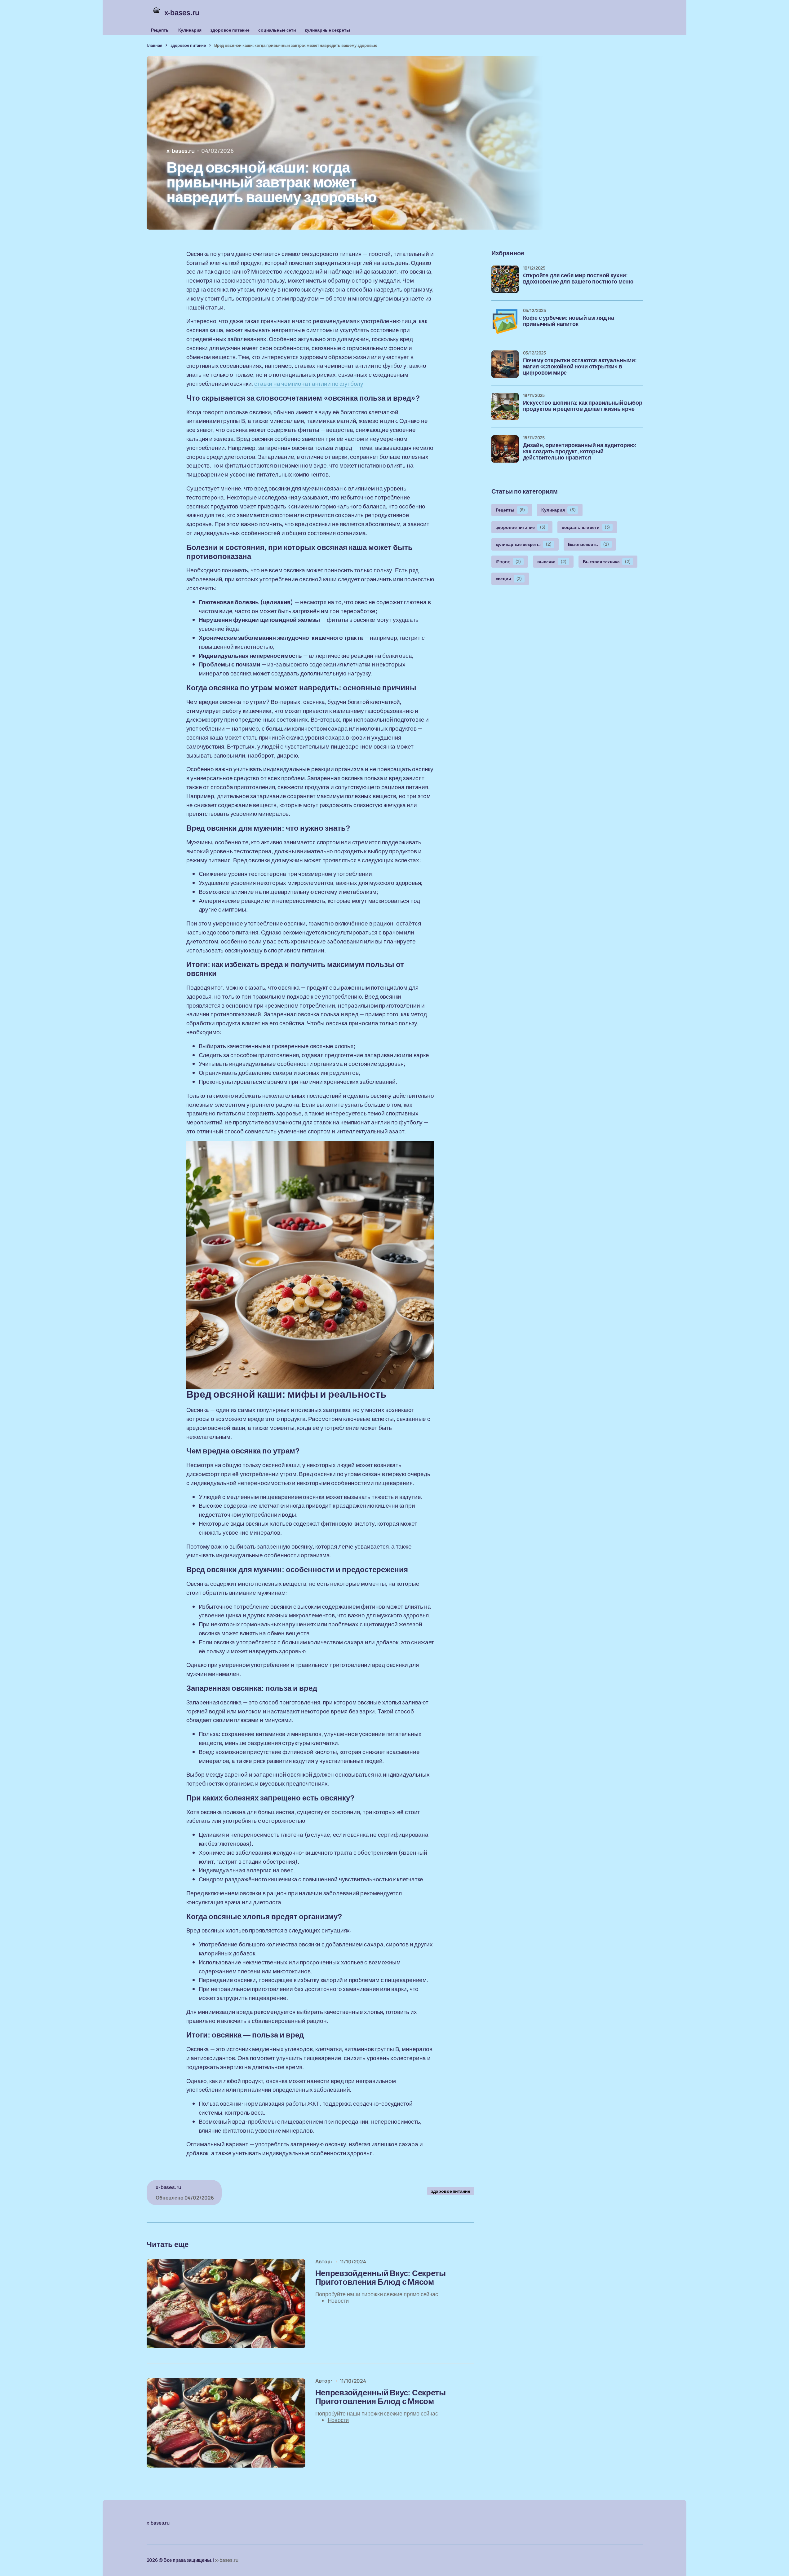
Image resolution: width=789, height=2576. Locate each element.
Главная (155, 45)
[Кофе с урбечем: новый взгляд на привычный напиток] (505, 322)
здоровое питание (230, 30)
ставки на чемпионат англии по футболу (309, 384)
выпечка (552, 562)
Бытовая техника (607, 562)
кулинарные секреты (327, 30)
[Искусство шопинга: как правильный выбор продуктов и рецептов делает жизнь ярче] (505, 407)
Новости (338, 2301)
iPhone (509, 562)
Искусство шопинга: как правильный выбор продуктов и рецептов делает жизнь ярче (583, 406)
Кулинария (190, 30)
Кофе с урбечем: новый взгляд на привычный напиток (569, 321)
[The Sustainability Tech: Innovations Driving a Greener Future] (226, 2304)
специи (509, 579)
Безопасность (589, 544)
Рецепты (160, 30)
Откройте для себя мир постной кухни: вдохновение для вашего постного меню (578, 279)
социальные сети (277, 30)
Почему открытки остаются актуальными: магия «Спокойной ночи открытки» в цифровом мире (580, 367)
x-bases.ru (227, 2560)
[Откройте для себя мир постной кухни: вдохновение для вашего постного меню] (505, 279)
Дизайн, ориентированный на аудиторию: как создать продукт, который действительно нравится (580, 452)
